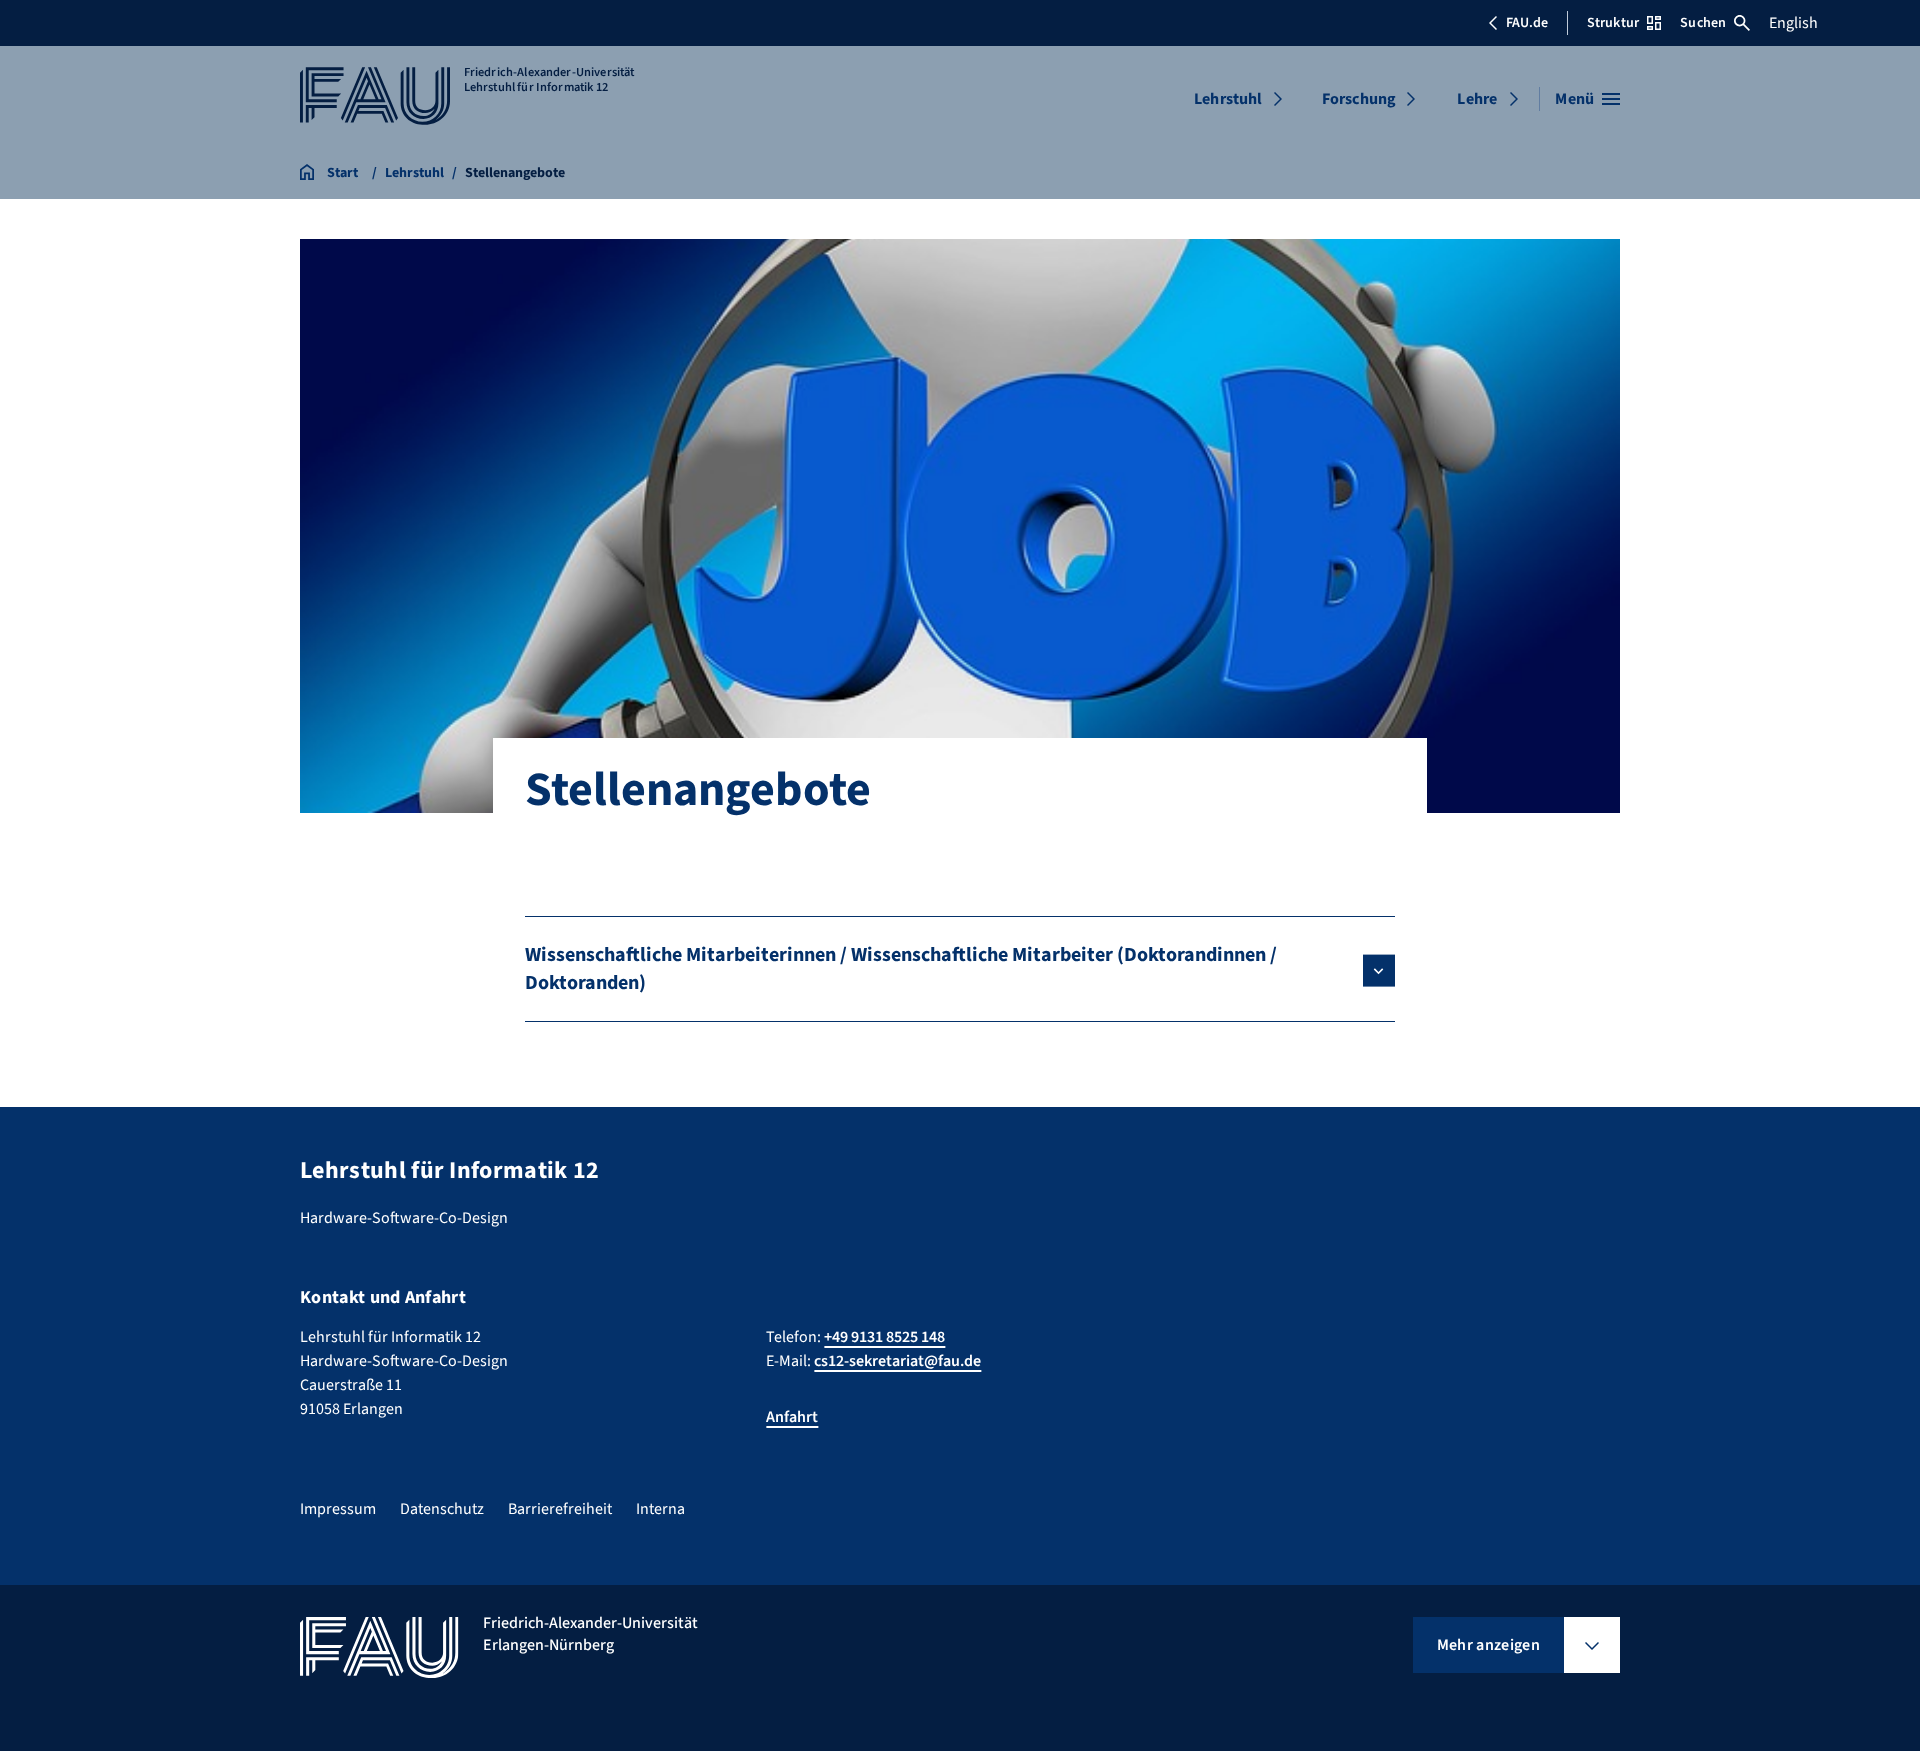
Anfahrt (792, 1417)
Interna (660, 1509)
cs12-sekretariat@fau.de (897, 1361)
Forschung (1359, 99)
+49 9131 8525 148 (884, 1337)
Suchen (1703, 23)
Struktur (1613, 23)
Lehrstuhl (1228, 99)
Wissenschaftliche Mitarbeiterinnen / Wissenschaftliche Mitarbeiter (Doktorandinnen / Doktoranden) (901, 969)
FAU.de (1527, 23)
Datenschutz (442, 1509)
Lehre (1477, 99)
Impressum (338, 1509)
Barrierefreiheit (560, 1509)
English (1793, 23)
